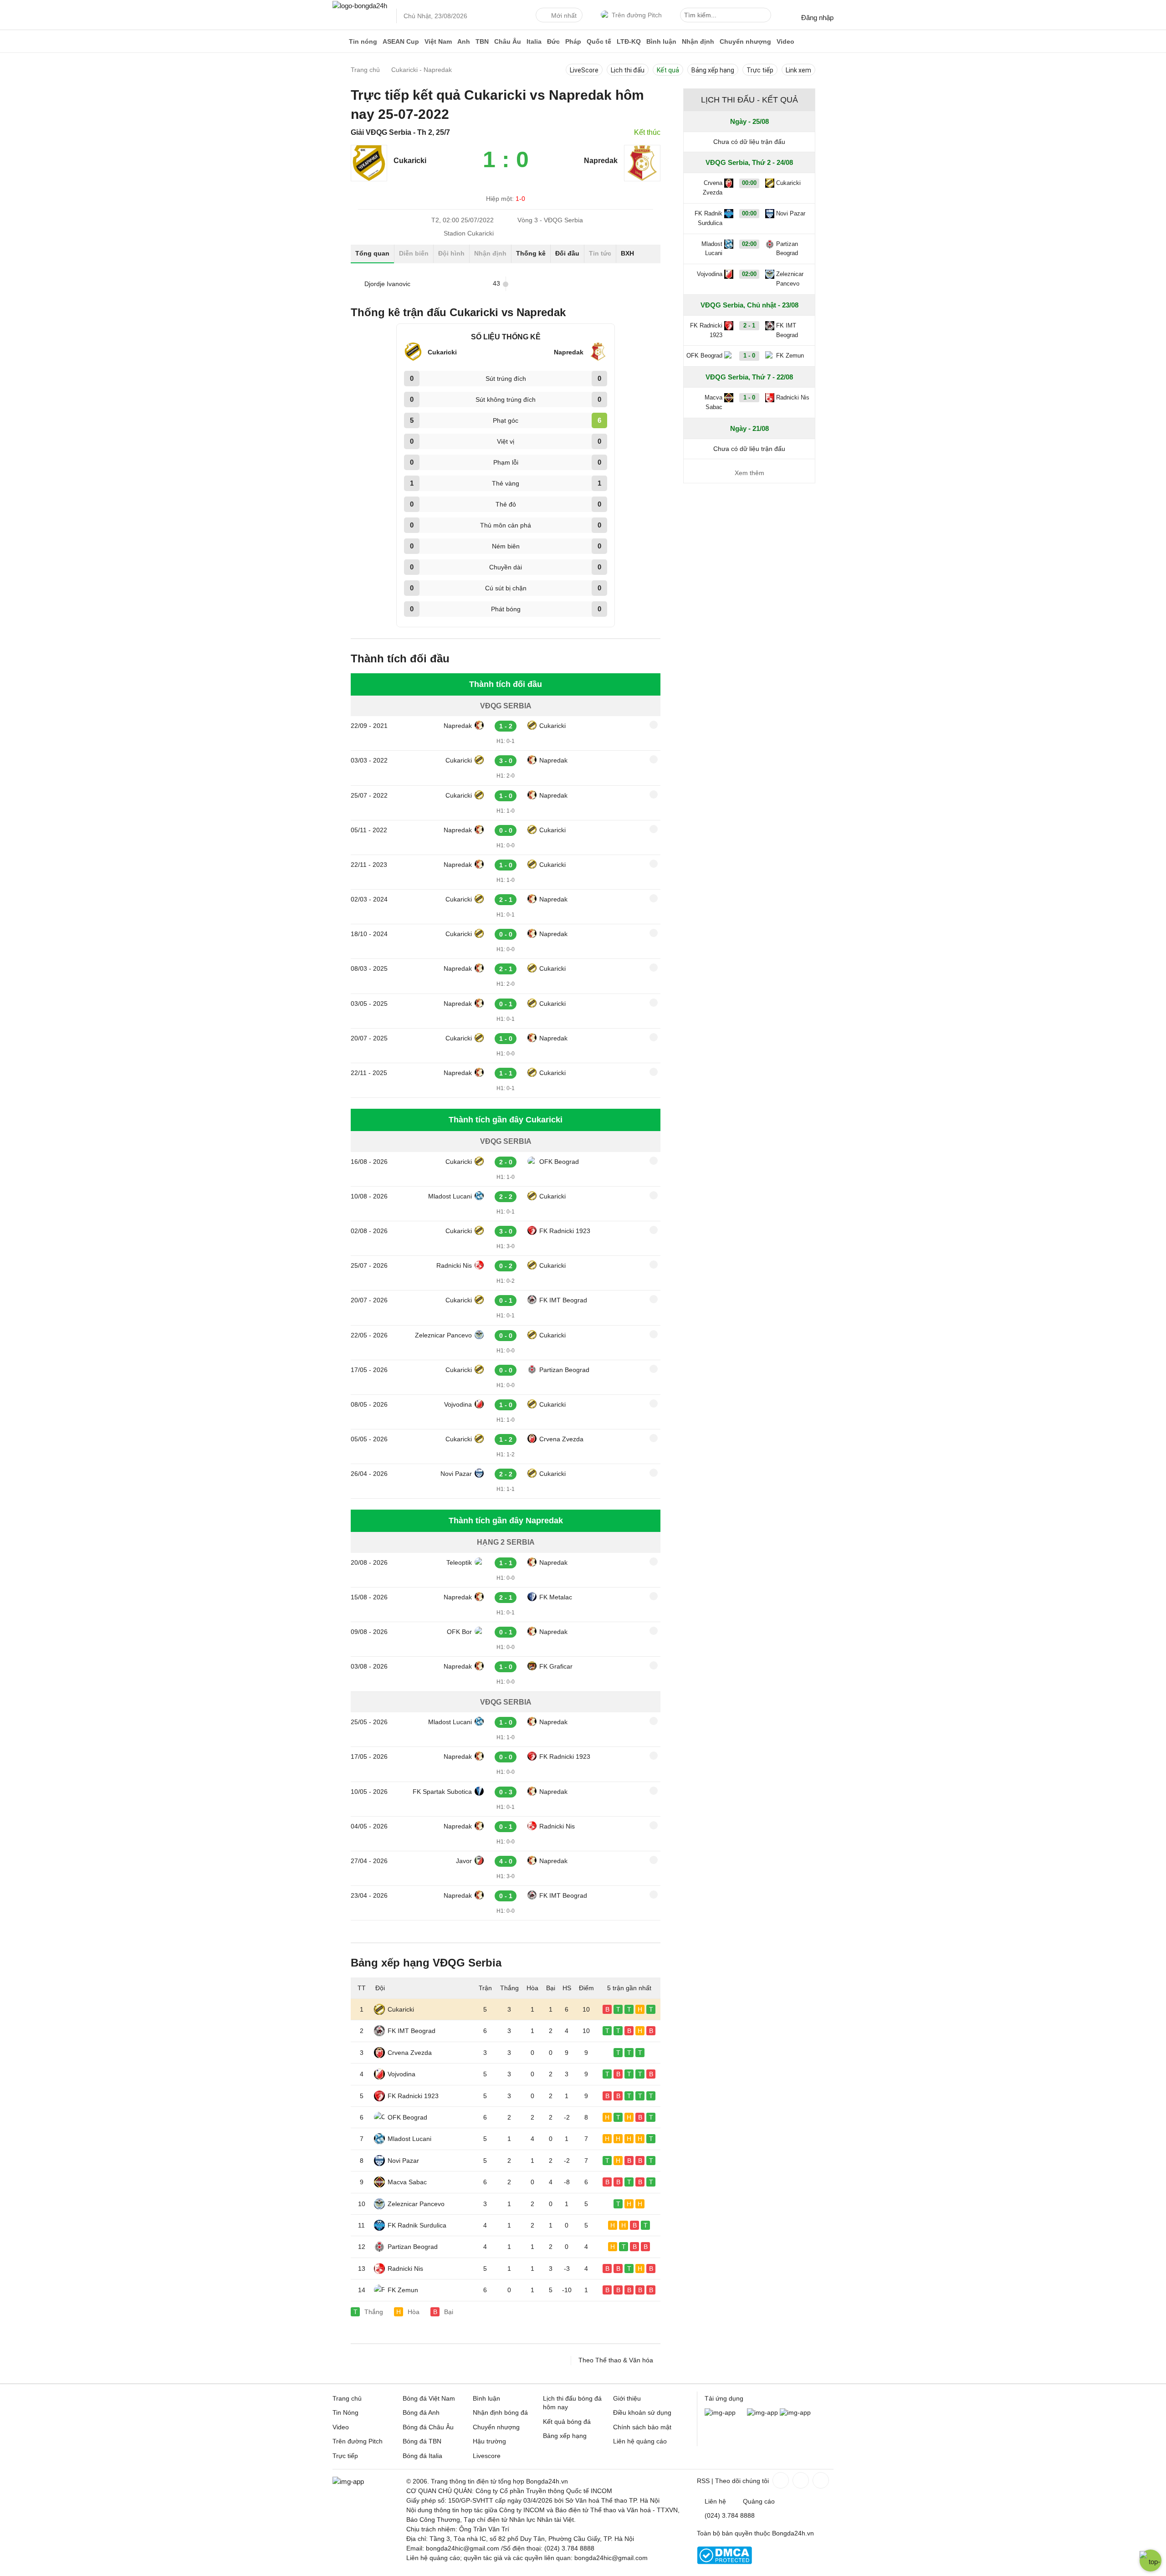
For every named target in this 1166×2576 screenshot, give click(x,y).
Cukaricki (552, 726)
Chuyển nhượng (745, 41)
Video (785, 41)
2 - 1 (749, 325)
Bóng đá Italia (422, 2456)
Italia (534, 41)
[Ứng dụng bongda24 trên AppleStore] (795, 2412)
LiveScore (584, 70)
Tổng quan (372, 253)
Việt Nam (438, 41)
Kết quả (668, 70)
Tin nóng (363, 41)
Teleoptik (459, 1562)
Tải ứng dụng (724, 2398)
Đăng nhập (817, 18)
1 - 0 (749, 356)
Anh (464, 41)
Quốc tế (599, 41)
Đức (553, 41)
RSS (703, 2481)
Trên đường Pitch (637, 15)
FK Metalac (556, 1597)
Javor (464, 1861)
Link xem (798, 70)
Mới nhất (564, 15)
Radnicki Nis (454, 1265)
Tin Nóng (345, 2412)
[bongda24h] (339, 41)
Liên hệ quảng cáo (640, 2441)
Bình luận (661, 41)
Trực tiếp (760, 70)
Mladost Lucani (450, 1196)
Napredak (458, 726)
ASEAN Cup (401, 41)
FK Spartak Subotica (442, 1792)
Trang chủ (347, 2398)
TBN (482, 41)
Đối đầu (567, 253)
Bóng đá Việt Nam (429, 2398)
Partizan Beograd (564, 1370)
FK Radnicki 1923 (565, 1231)
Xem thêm (749, 473)
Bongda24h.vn (793, 2533)
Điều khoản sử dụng (642, 2412)
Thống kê (531, 253)
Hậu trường (489, 2441)
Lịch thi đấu (628, 70)
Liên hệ (715, 2501)
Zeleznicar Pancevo (443, 1335)
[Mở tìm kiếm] (766, 16)
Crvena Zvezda (561, 1439)
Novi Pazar (456, 1474)
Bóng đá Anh (421, 2412)
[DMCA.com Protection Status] (724, 2562)
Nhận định (698, 41)
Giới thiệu (627, 2398)
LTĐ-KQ (629, 41)
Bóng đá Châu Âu (428, 2427)
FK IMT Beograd (563, 1300)
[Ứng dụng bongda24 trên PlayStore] (762, 2412)
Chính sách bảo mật (642, 2427)
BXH (627, 253)
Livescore (487, 2456)
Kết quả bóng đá (567, 2422)
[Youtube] (820, 2480)
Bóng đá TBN (422, 2441)
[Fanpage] (780, 2480)
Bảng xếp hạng (713, 70)
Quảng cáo (759, 2501)
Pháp (573, 41)
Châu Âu (508, 41)
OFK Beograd (559, 1162)
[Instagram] (800, 2480)
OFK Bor (459, 1632)
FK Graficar (556, 1666)
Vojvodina (458, 1404)
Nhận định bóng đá (500, 2412)
